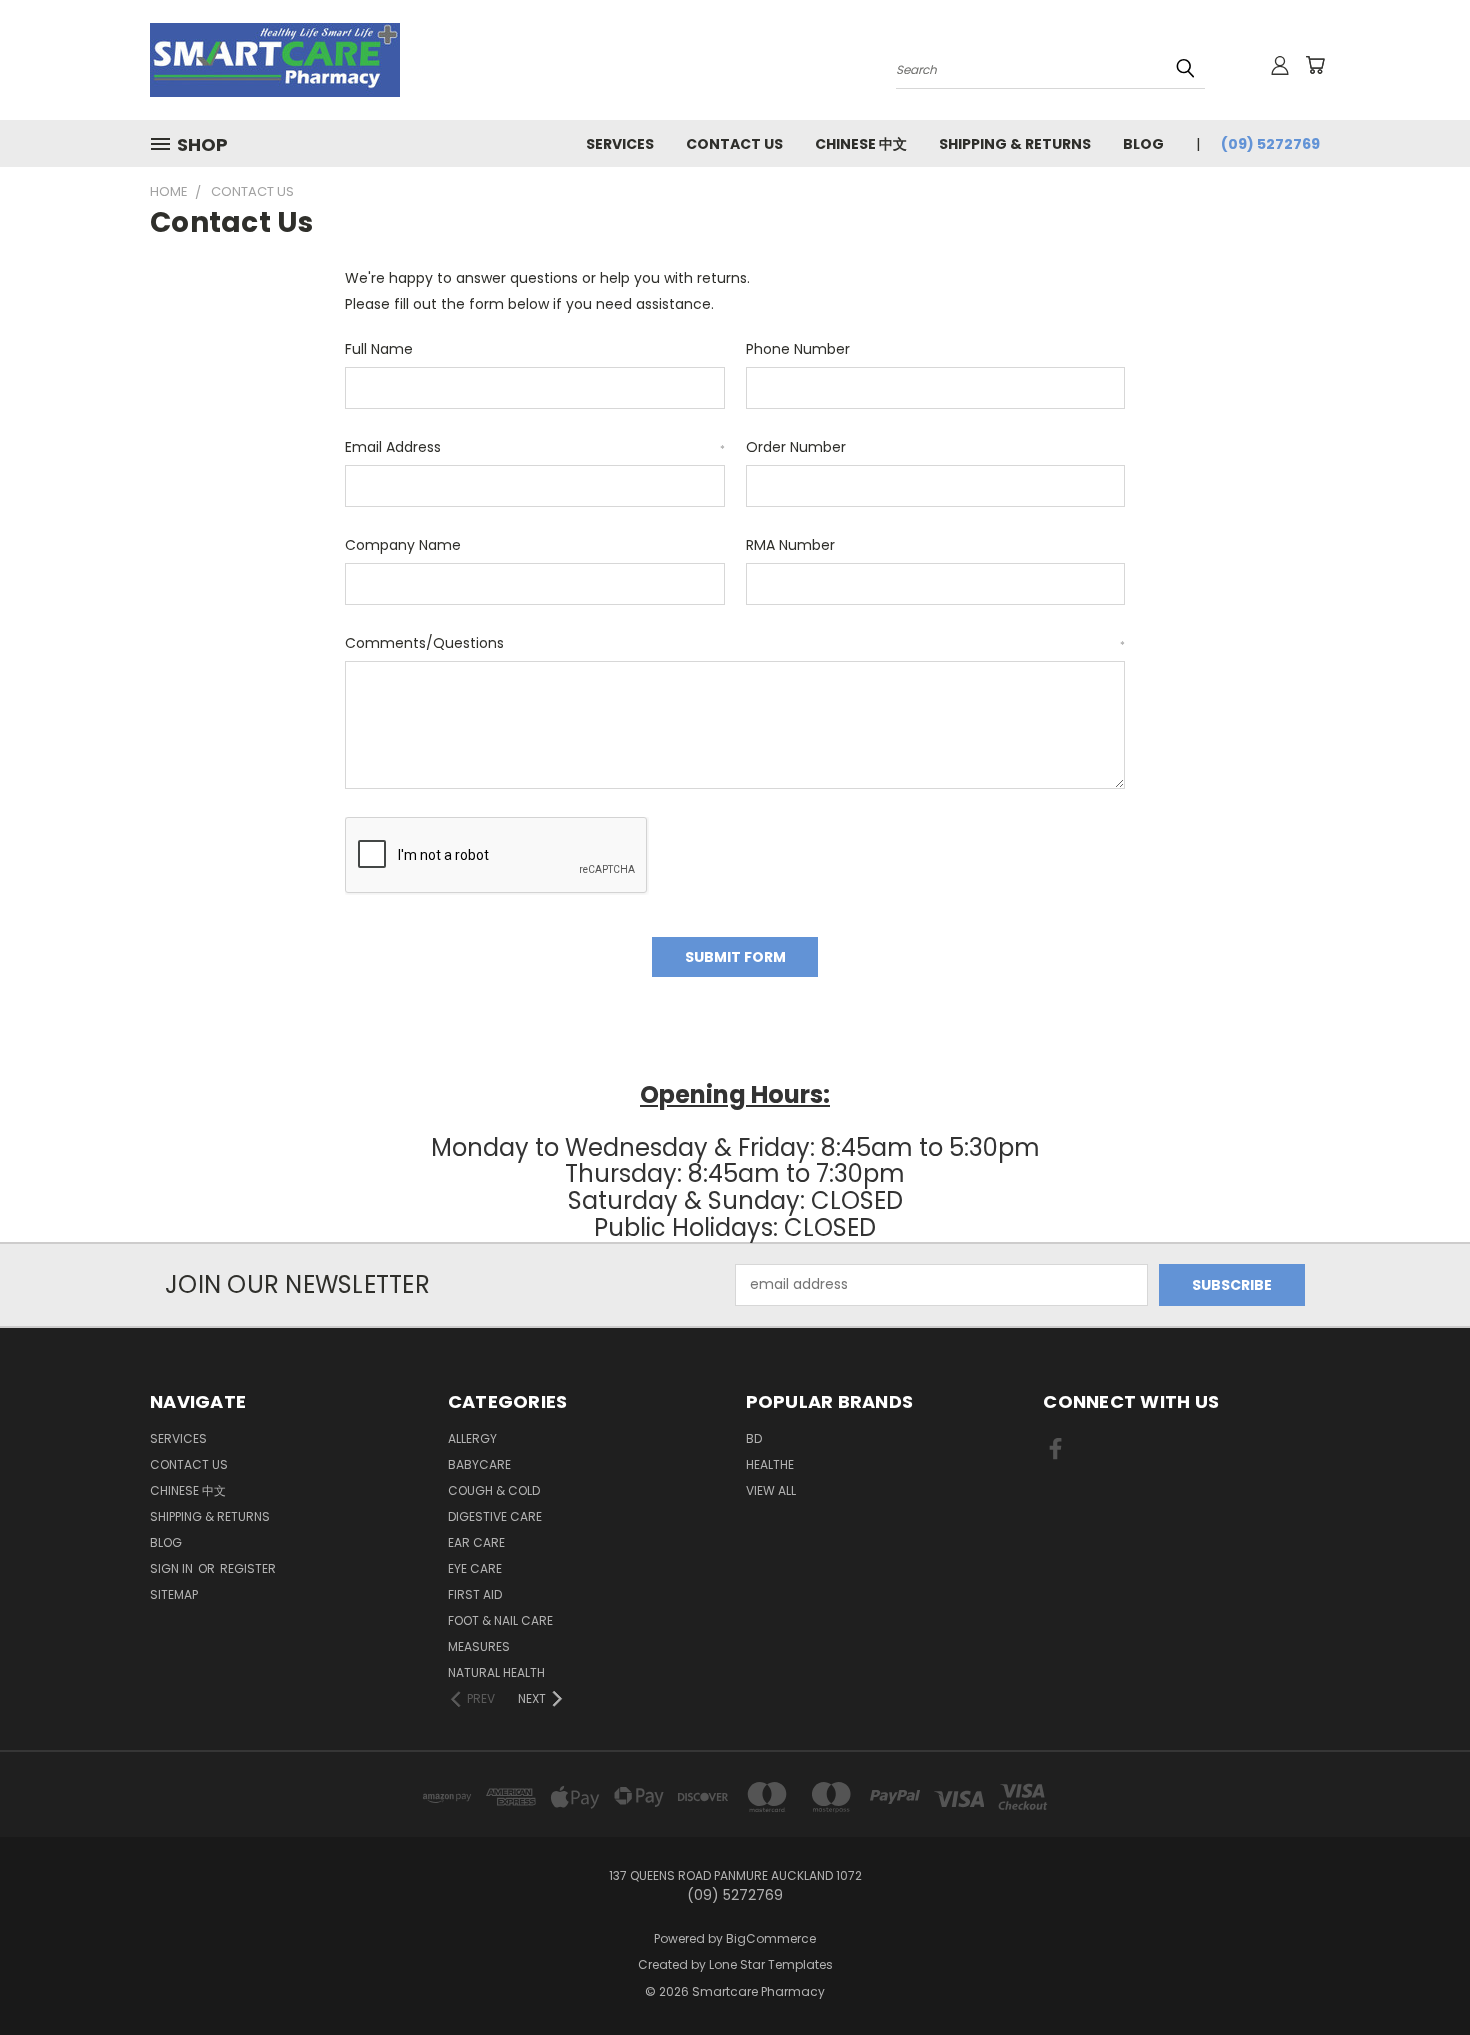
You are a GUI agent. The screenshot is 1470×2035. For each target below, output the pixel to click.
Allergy (472, 1438)
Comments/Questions (735, 643)
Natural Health (496, 1672)
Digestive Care (495, 1516)
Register (248, 1568)
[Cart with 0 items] (1315, 65)
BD (754, 1438)
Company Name (403, 545)
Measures (479, 1646)
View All (771, 1490)
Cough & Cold (494, 1490)
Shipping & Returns (1015, 144)
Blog (1143, 144)
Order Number (796, 447)
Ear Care (476, 1542)
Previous (1417, 1972)
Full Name (379, 349)
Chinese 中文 (861, 144)
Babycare (479, 1464)
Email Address (535, 447)
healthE (770, 1464)
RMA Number (790, 545)
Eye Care (475, 1568)
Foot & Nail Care (500, 1620)
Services (620, 144)
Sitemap (174, 1594)
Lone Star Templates (771, 1964)
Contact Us (734, 144)
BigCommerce (771, 1938)
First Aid (475, 1594)
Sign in (173, 1568)
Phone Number (798, 349)
